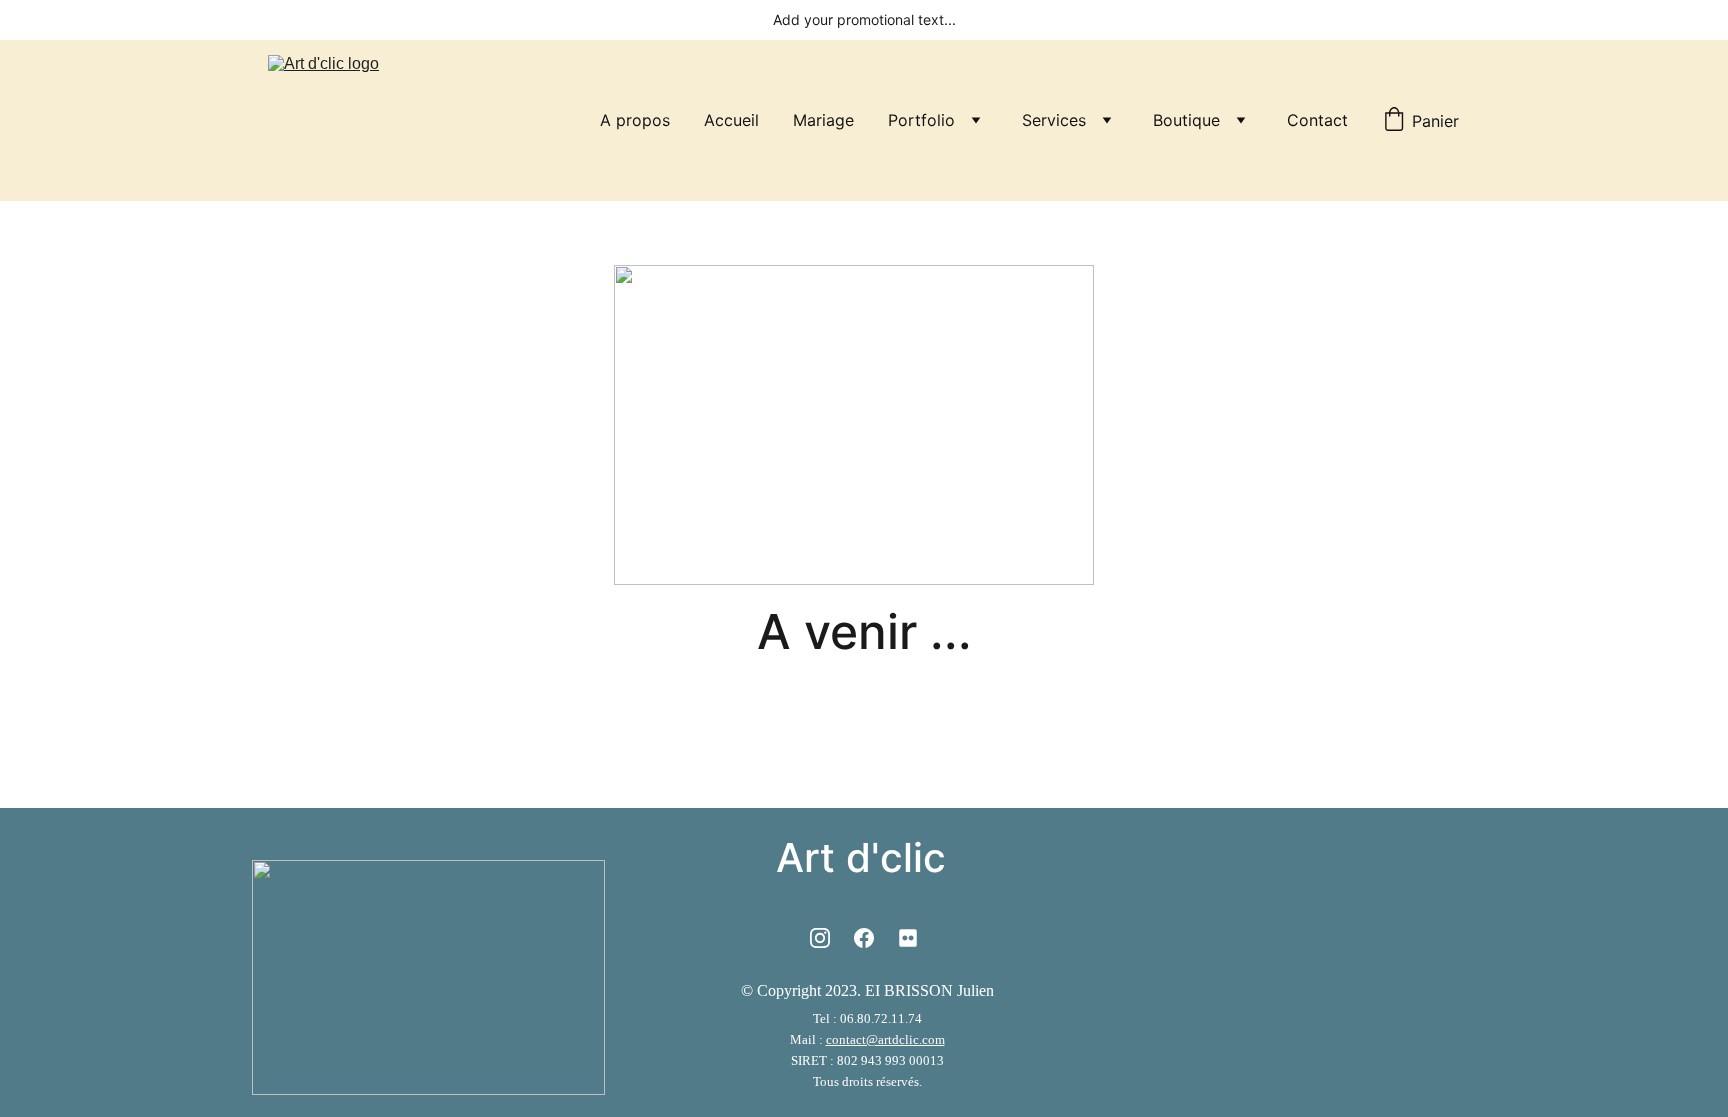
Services (1054, 120)
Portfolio (921, 120)
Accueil (731, 120)
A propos (635, 120)
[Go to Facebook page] (864, 938)
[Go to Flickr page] (908, 938)
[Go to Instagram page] (820, 938)
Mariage (823, 120)
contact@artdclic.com (885, 1039)
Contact (1317, 120)
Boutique (1186, 120)
